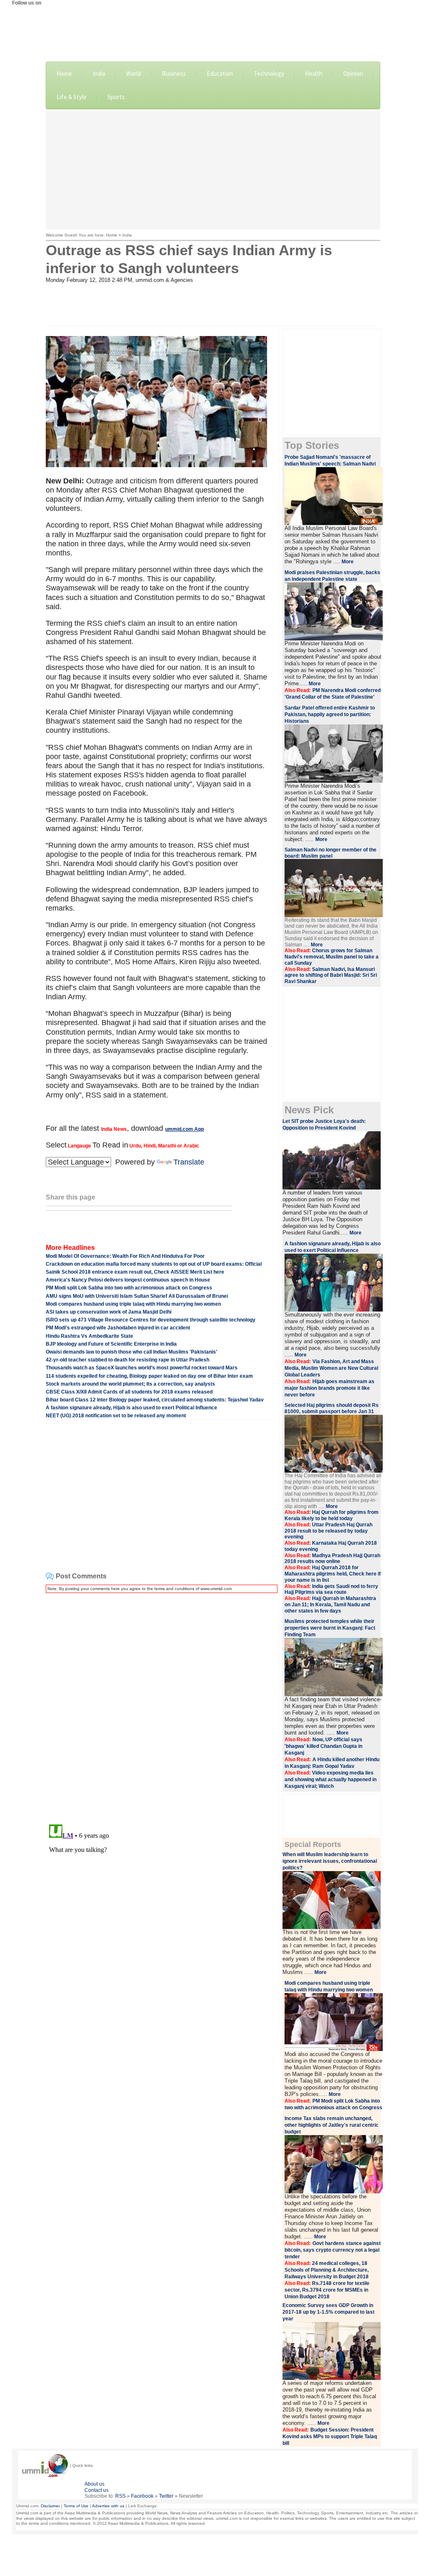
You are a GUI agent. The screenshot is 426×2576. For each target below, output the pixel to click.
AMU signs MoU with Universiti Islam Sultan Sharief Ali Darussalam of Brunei (137, 1296)
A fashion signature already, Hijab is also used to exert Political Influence (131, 1408)
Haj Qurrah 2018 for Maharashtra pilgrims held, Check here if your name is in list (333, 1574)
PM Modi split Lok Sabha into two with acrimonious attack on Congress (129, 1288)
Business (174, 73)
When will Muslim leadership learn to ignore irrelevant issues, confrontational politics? (330, 1861)
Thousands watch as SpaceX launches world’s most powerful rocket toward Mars (142, 1368)
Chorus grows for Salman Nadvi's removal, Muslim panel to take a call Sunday (332, 957)
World (134, 73)
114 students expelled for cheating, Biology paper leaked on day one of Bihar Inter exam (149, 1376)
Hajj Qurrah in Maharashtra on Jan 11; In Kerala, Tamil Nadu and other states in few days (330, 1605)
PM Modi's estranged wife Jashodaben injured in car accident (118, 1328)
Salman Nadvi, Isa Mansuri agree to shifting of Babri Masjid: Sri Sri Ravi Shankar (331, 976)
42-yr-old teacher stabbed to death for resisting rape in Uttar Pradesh (128, 1360)
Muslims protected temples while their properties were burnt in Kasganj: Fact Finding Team (330, 1628)
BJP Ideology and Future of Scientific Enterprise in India (111, 1344)
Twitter (166, 2496)
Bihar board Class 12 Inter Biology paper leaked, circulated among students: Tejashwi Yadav (155, 1400)
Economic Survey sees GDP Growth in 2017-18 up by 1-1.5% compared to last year (328, 2312)
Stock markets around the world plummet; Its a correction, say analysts (130, 1384)
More (348, 562)
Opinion (353, 73)
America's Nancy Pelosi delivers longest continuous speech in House (128, 1280)
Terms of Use (76, 2506)
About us (94, 2484)
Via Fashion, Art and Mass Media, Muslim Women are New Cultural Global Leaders (331, 1368)
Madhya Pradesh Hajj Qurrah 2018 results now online (332, 1559)
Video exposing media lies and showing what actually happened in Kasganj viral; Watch (331, 1780)
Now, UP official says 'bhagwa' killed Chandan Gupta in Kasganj (323, 1746)
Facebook (142, 2496)
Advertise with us (108, 2506)
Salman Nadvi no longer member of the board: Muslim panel (331, 853)
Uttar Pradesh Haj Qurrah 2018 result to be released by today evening (328, 1531)
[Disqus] (160, 1704)
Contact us (97, 2490)
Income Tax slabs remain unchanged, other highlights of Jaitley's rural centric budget (332, 2125)
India (99, 73)
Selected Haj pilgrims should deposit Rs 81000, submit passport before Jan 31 (332, 1408)
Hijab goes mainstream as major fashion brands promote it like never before (329, 1388)
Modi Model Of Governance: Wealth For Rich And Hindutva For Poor (125, 1256)
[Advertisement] (236, 169)
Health (314, 73)
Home (64, 73)
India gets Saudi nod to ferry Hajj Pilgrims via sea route (331, 1589)
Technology (269, 73)
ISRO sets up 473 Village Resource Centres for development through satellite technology (151, 1320)
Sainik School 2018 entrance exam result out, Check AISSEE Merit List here (135, 1272)
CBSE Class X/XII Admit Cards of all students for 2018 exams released (129, 1392)
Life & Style (72, 97)
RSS (120, 2496)
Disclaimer (50, 2506)
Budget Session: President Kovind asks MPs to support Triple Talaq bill (330, 2437)
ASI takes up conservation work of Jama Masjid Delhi (109, 1312)
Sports (116, 97)
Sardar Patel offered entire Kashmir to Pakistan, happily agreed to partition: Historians (330, 714)
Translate (189, 1162)
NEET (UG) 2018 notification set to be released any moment (116, 1416)
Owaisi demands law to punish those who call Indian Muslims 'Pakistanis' (131, 1352)
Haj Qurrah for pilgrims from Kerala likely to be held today (332, 1515)
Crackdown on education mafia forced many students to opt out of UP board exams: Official (154, 1264)
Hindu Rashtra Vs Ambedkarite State (89, 1336)
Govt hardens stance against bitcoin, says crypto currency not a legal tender (333, 2250)
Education (220, 73)
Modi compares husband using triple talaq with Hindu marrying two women (133, 1304)
